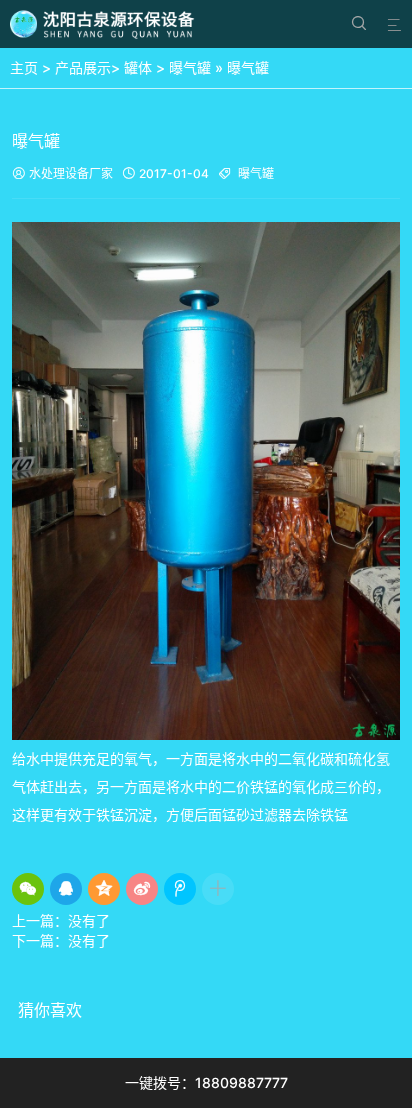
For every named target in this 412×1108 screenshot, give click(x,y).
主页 (24, 67)
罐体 (138, 67)
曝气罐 (190, 67)
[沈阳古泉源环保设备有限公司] (104, 24)
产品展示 (83, 67)
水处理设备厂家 (62, 173)
